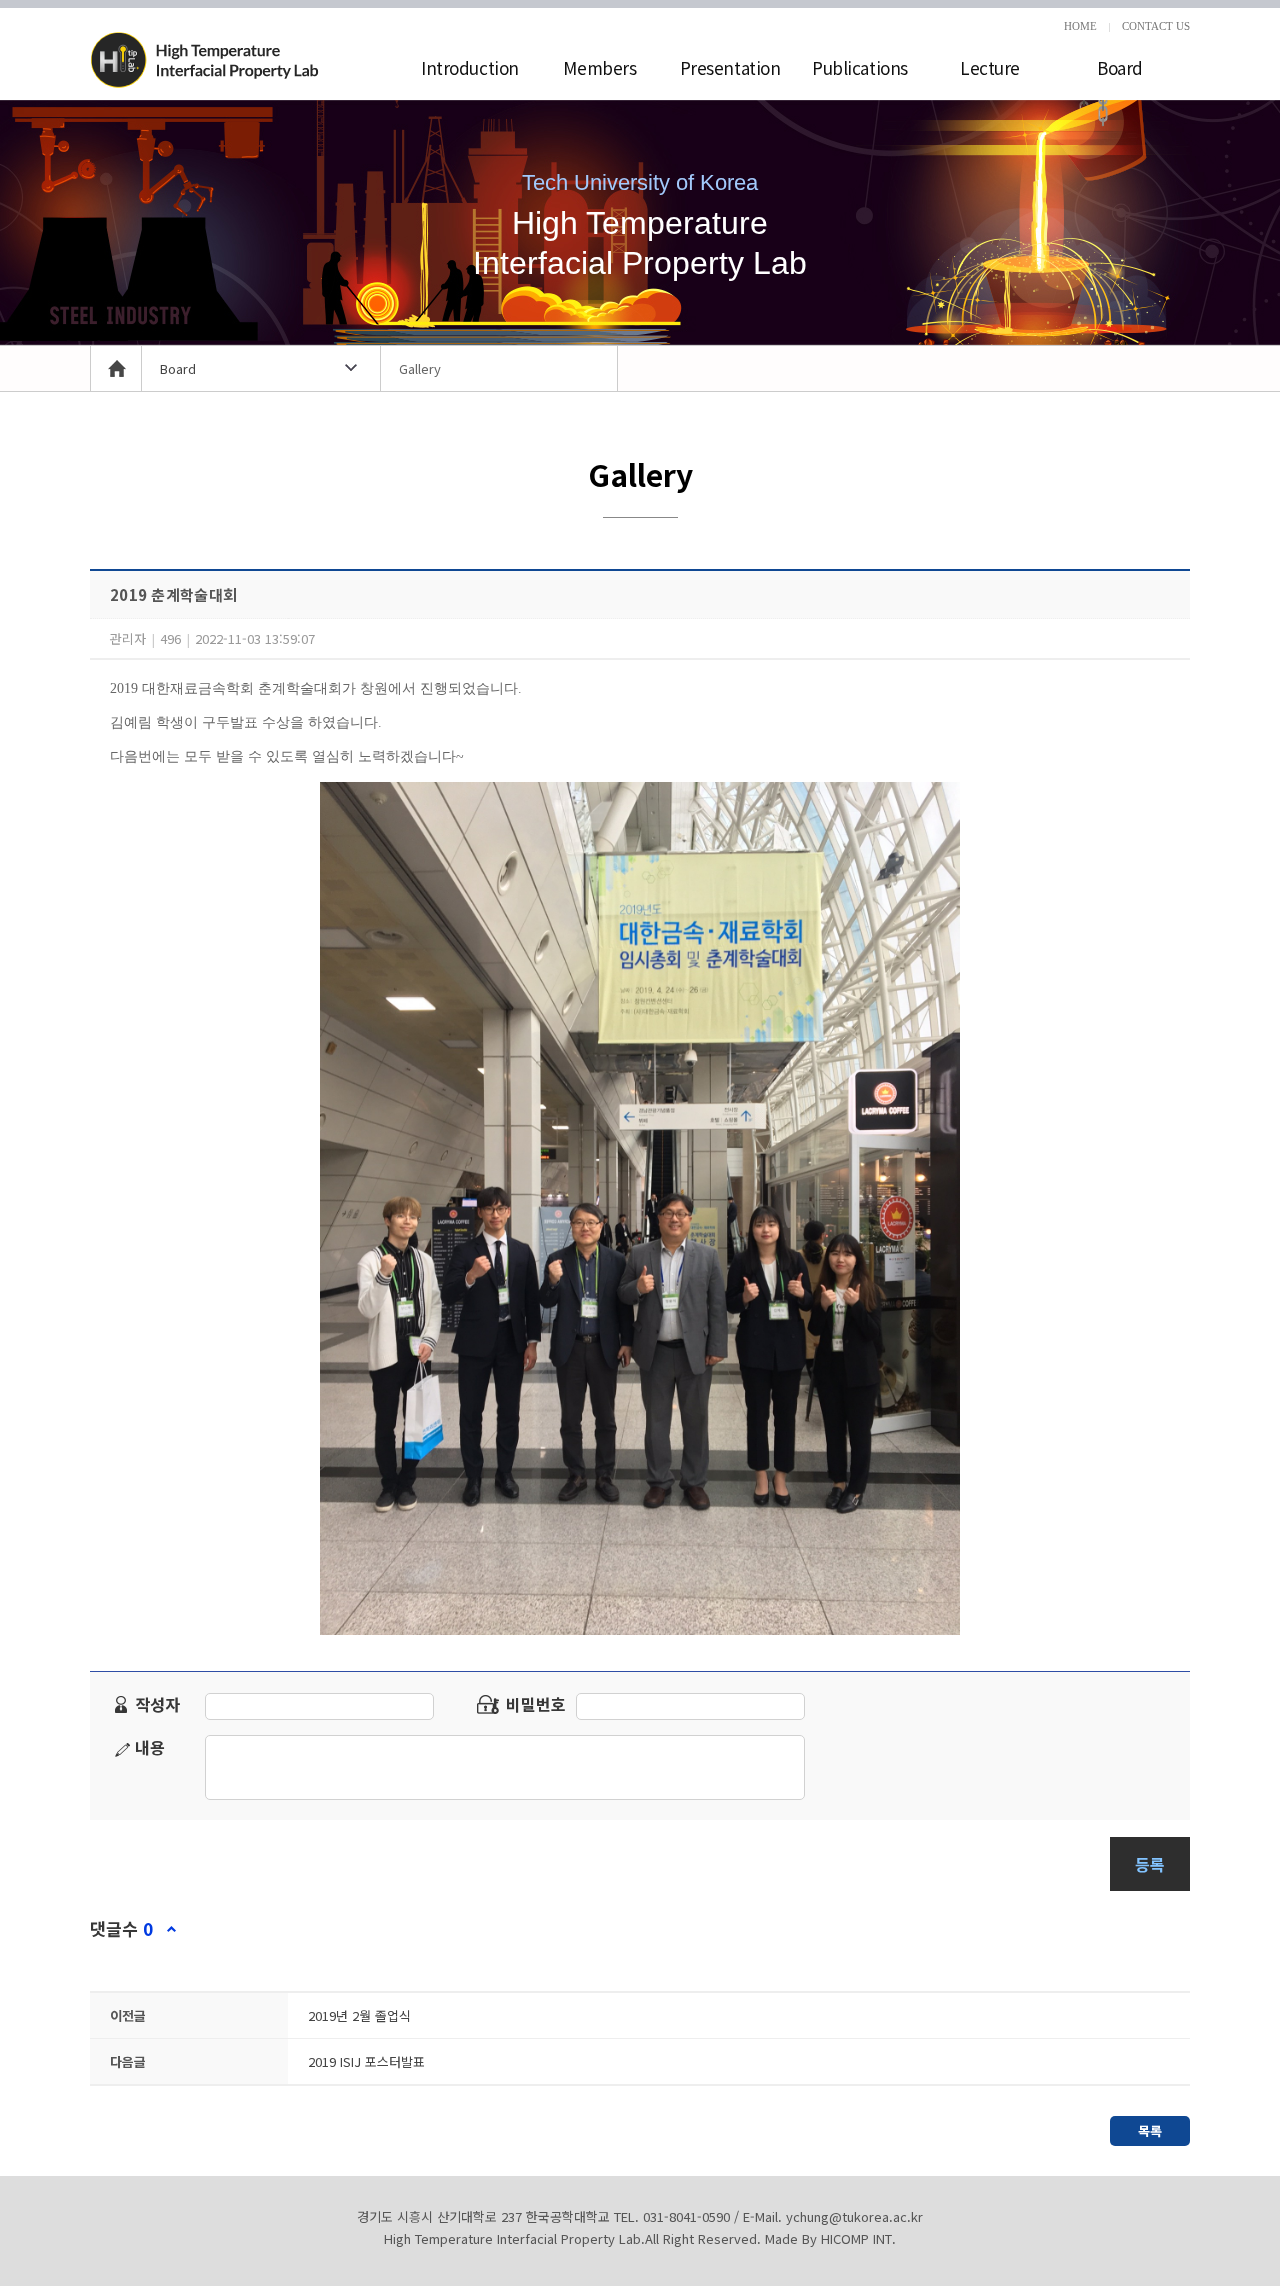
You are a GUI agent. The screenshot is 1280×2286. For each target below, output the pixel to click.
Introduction (470, 67)
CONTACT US (1156, 26)
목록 (1150, 2130)
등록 (1150, 1864)
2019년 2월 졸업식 (359, 2015)
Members (599, 67)
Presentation (730, 67)
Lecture (990, 67)
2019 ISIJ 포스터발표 (366, 2061)
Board (1120, 67)
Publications (860, 67)
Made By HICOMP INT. (830, 2238)
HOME (1080, 26)
